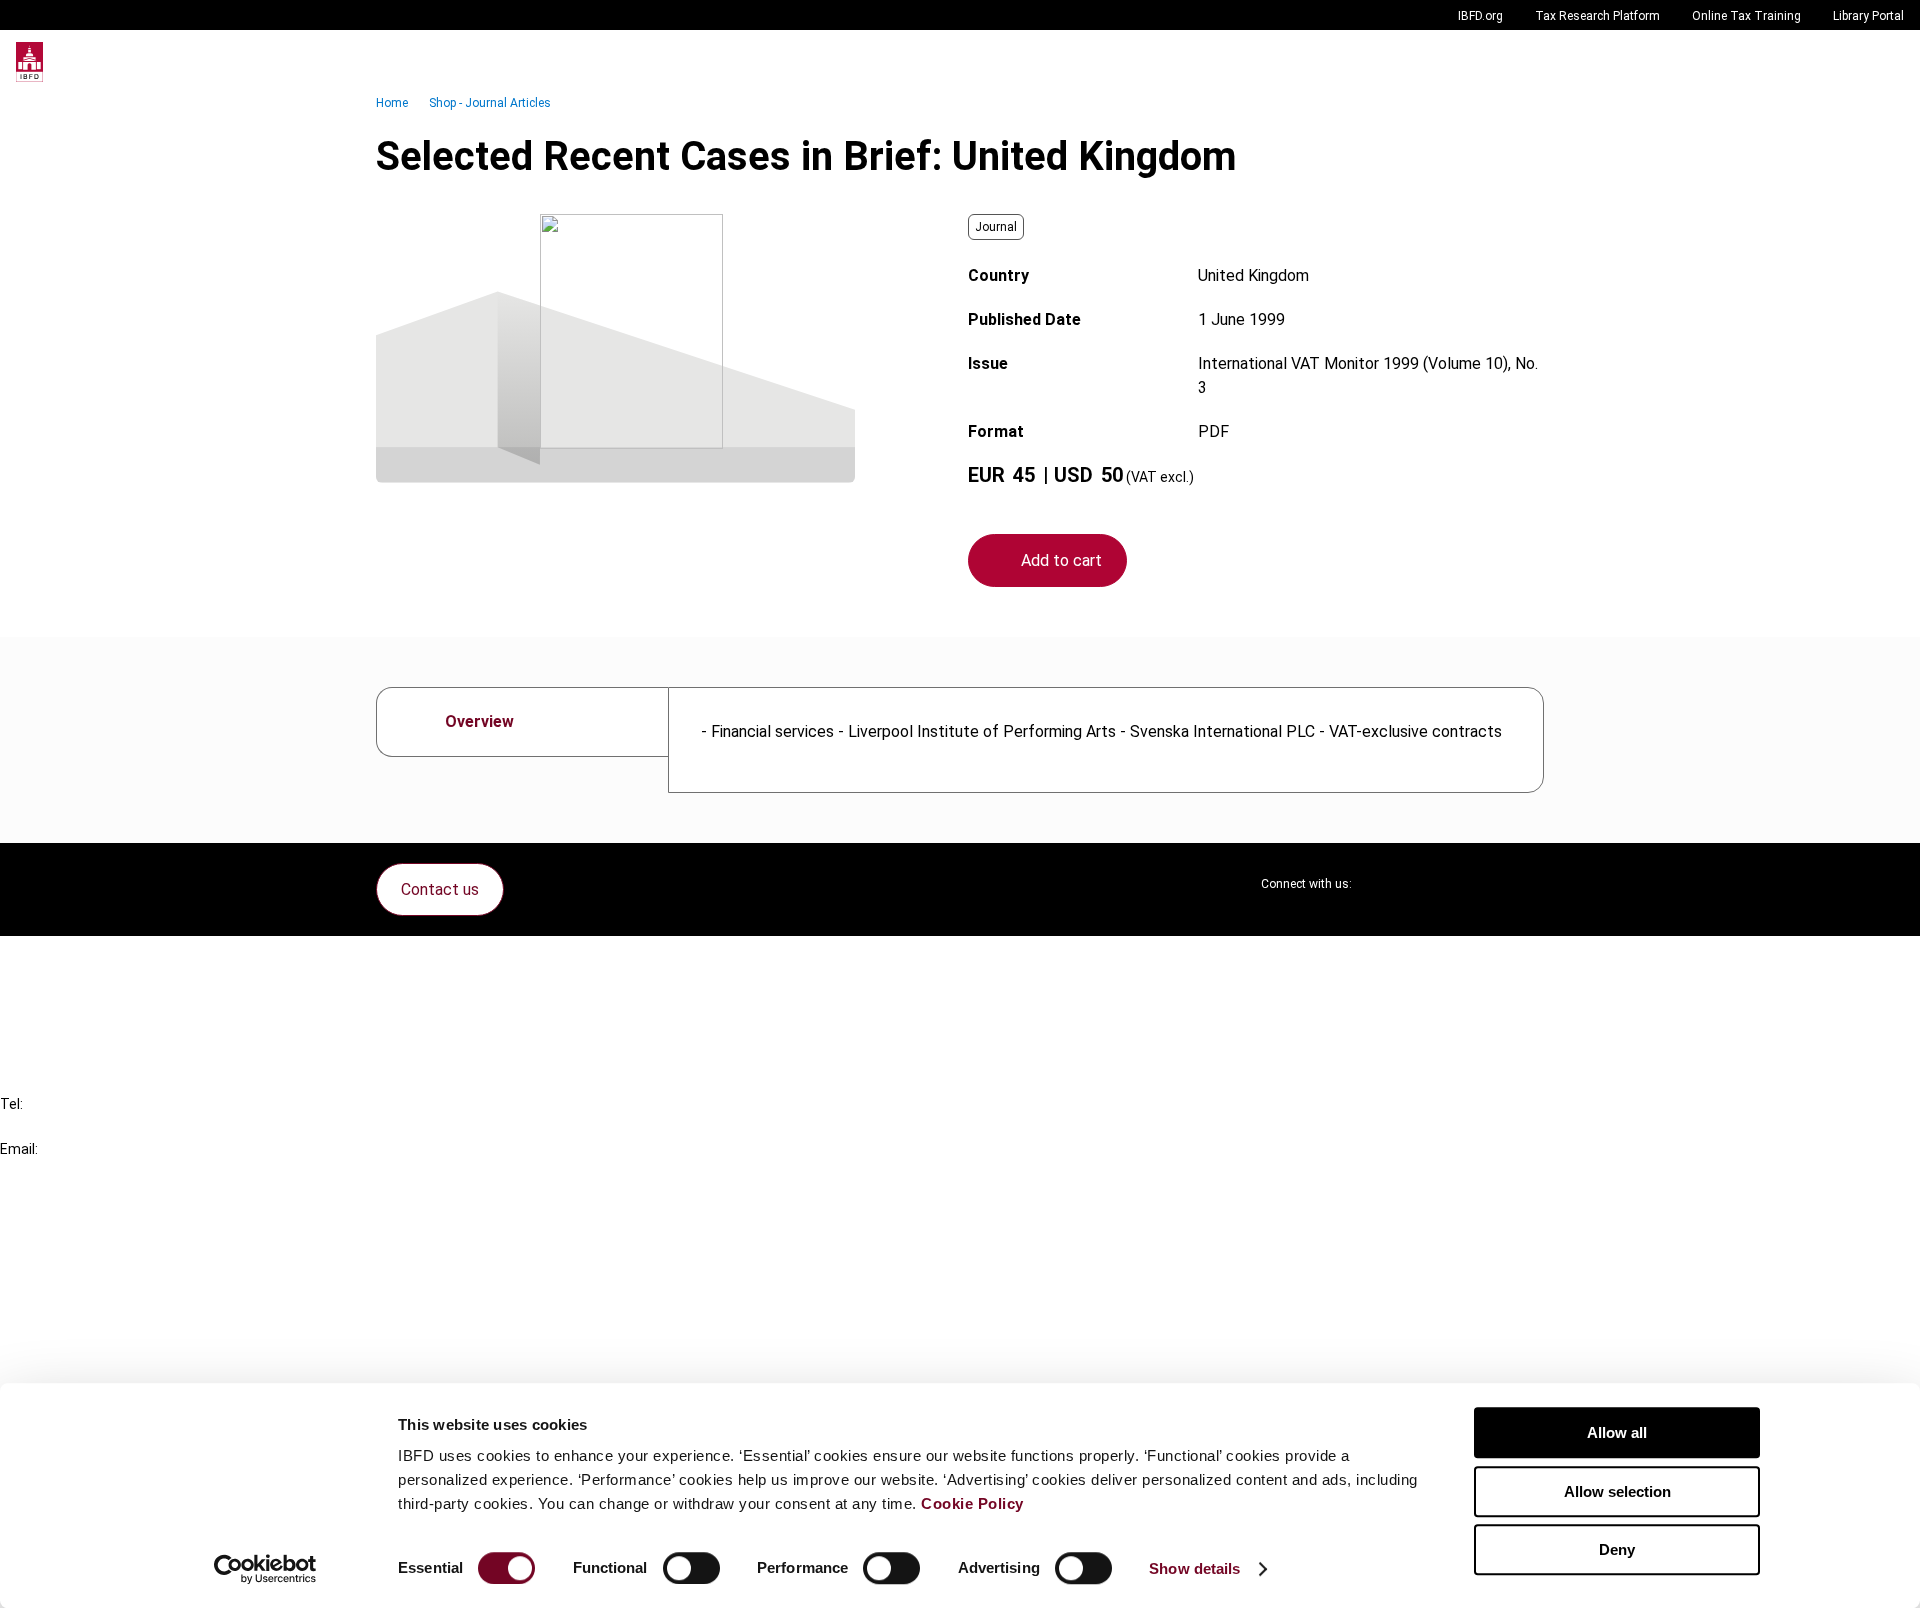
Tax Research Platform (1597, 16)
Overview (479, 721)
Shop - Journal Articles (490, 103)
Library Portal (1868, 16)
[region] (1106, 740)
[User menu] (1884, 62)
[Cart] (1844, 62)
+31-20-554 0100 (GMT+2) (96, 1126)
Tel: (11, 1104)
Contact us (440, 889)
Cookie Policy (972, 1503)
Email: (19, 1149)
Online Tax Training (1746, 16)
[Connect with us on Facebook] (1528, 884)
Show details (1194, 1568)
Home (392, 103)
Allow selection (1617, 1491)
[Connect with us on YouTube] (1480, 884)
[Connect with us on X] (1384, 884)
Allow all (1617, 1432)
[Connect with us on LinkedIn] (1432, 884)
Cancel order (84, 963)
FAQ (54, 999)
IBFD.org (1480, 16)
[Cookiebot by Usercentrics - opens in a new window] (265, 1569)
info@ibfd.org (47, 1171)
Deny (1617, 1549)
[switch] (691, 1568)
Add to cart (1061, 560)
